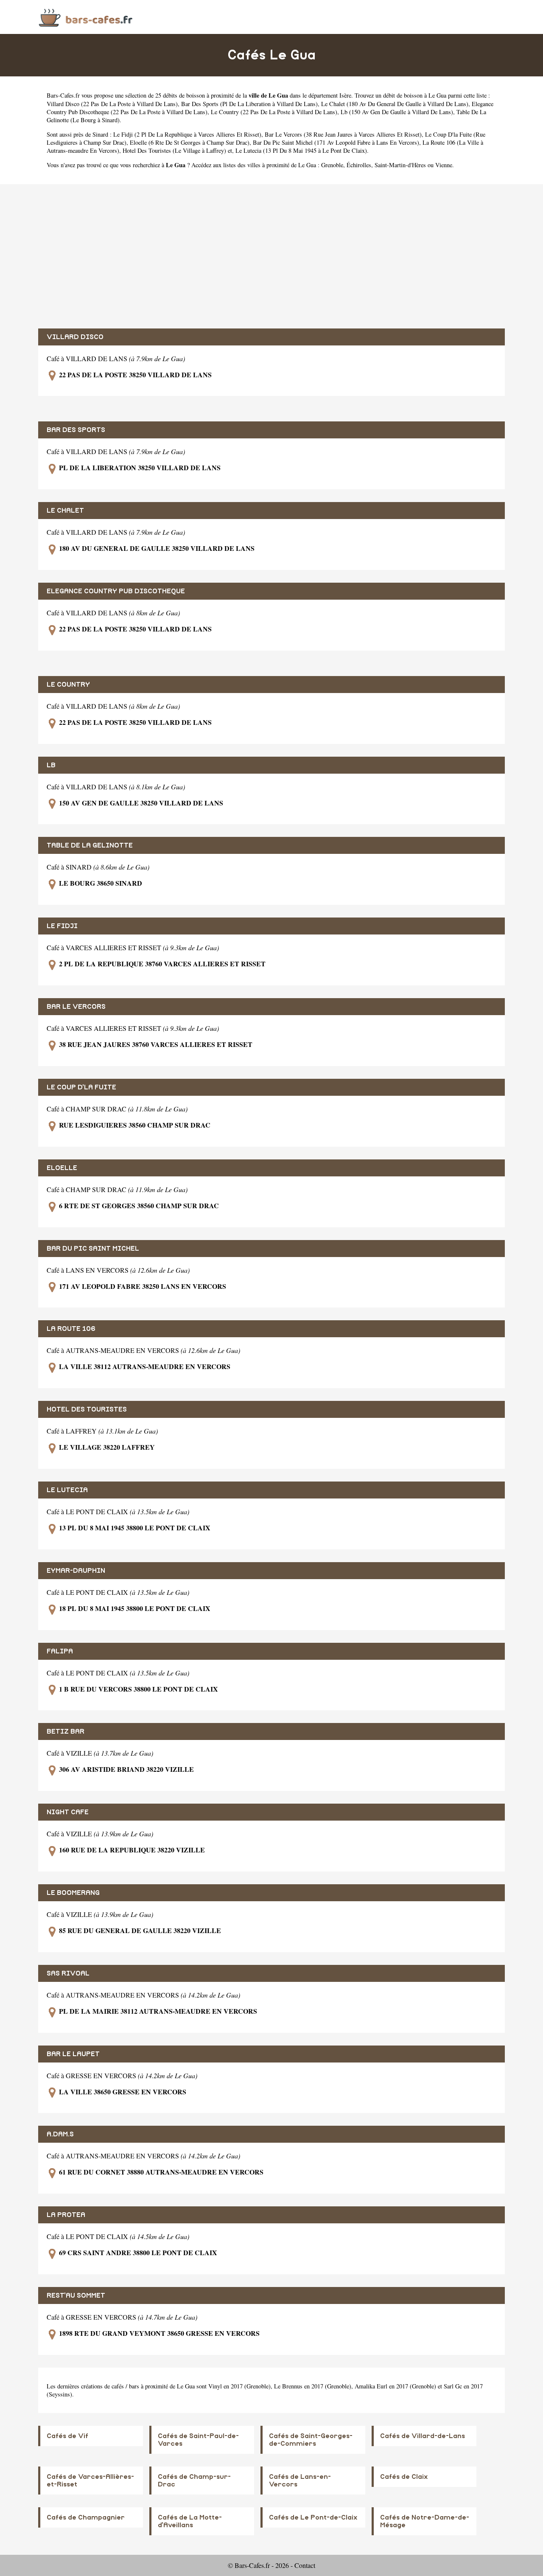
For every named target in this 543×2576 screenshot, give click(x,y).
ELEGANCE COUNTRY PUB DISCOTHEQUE (116, 591)
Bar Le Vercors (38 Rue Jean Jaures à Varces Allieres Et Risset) (343, 134)
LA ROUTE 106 (71, 1329)
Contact (305, 2565)
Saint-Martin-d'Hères (400, 165)
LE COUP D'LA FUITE (81, 1087)
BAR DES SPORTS (76, 430)
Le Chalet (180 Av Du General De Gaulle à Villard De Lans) (395, 104)
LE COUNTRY (68, 685)
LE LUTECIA (67, 1490)
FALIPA (60, 1651)
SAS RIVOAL (68, 1973)
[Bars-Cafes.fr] (86, 17)
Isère (345, 95)
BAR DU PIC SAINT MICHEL (93, 1249)
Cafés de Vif (67, 2436)
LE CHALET (65, 511)
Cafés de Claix (404, 2477)
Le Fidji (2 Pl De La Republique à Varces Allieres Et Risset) (187, 134)
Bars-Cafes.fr (63, 95)
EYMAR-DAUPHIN (76, 1571)
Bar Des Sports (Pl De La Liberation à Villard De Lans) (249, 104)
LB (51, 765)
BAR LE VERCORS (76, 1007)
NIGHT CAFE (68, 1812)
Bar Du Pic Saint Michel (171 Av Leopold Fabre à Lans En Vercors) (336, 142)
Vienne (444, 165)
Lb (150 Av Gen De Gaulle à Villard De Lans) (397, 112)
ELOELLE (62, 1168)
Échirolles (359, 165)
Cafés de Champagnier (86, 2517)
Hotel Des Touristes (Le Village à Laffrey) (174, 150)
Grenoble (332, 165)
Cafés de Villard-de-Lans (423, 2436)
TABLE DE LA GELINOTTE (90, 845)
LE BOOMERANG (73, 1893)
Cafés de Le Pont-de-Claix (313, 2517)
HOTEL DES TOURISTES (87, 1409)
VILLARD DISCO (75, 337)
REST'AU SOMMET (76, 2295)
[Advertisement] (271, 256)
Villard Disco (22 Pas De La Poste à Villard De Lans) (112, 104)
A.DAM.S (60, 2134)
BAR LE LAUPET (73, 2054)
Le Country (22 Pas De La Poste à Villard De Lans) (274, 112)
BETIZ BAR (66, 1731)
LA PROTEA (66, 2215)
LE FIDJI (62, 926)
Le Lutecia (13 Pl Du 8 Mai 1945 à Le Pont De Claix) (301, 150)
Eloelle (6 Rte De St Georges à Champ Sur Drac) (190, 142)
